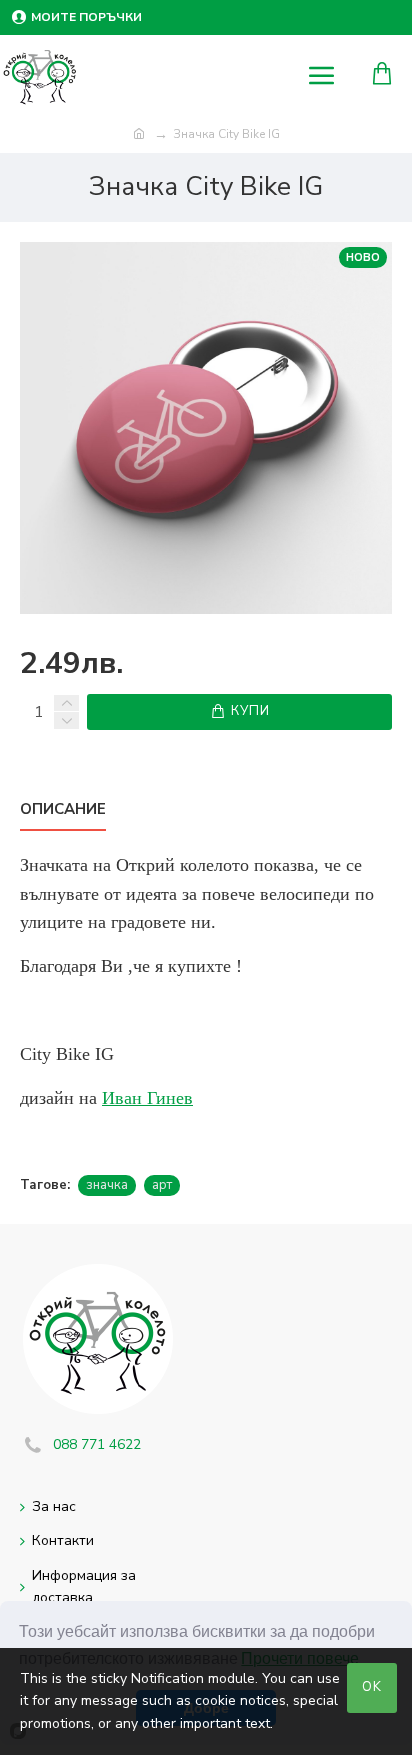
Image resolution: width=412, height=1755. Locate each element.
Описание (63, 809)
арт (162, 1185)
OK (372, 1687)
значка (107, 1185)
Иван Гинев (147, 1098)
